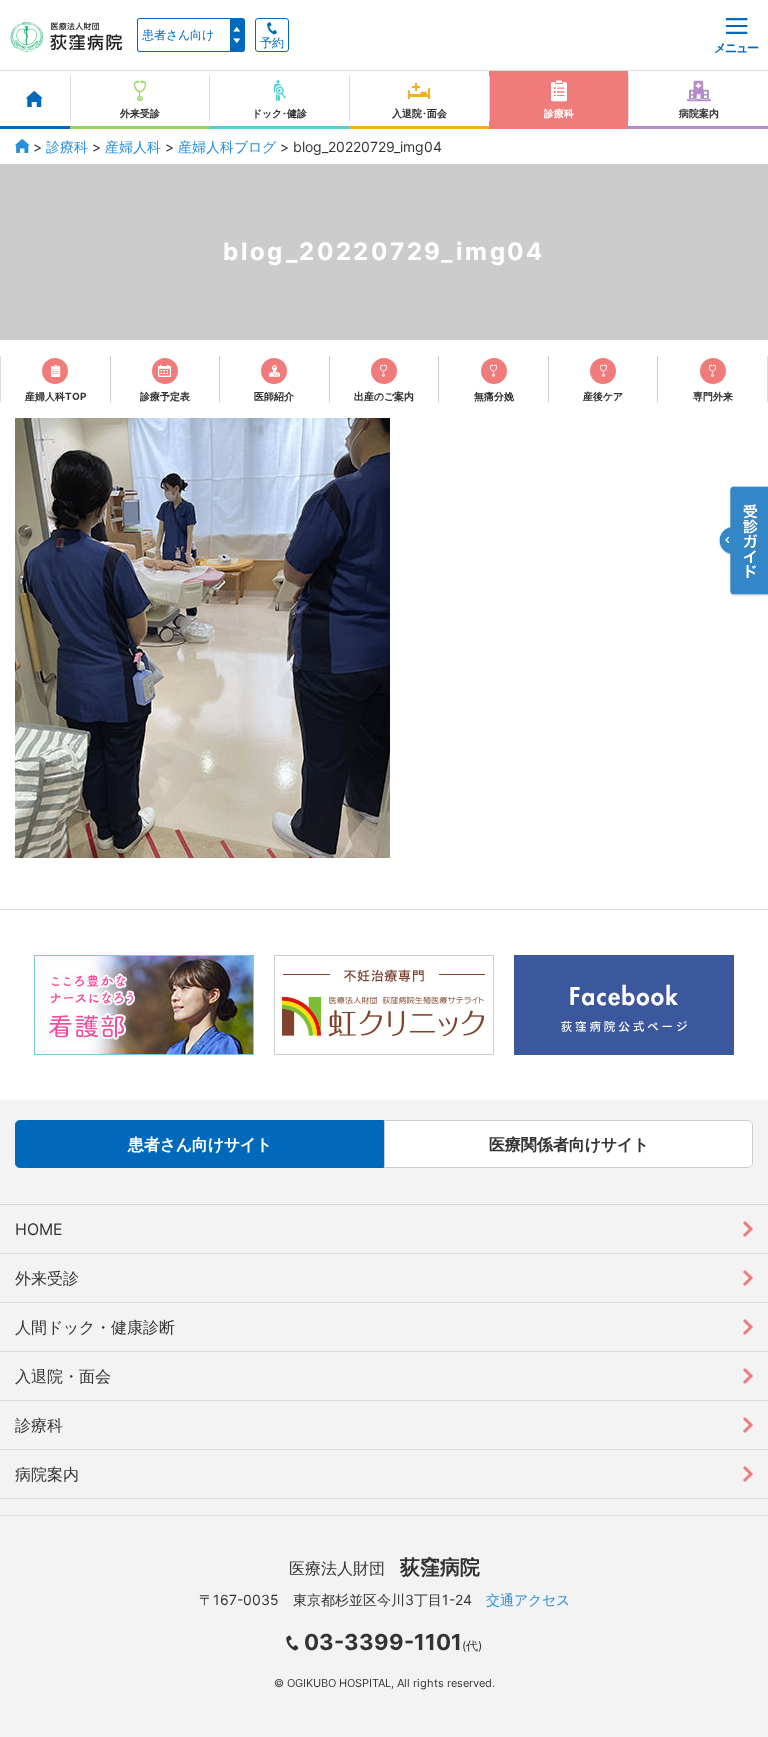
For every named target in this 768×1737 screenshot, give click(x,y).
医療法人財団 (384, 1568)
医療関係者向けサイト (569, 1144)
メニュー (736, 47)
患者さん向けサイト (200, 1144)
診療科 (67, 146)
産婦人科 (133, 146)
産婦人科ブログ (227, 146)
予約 (272, 43)
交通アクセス (528, 1599)
